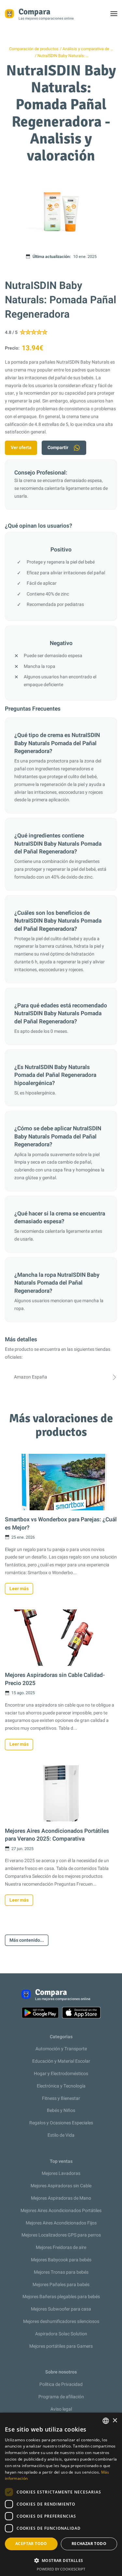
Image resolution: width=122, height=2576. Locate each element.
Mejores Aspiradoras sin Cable (61, 2186)
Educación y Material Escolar (61, 2061)
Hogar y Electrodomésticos (61, 2074)
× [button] (115, 2421)
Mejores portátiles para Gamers (61, 2346)
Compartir (58, 448)
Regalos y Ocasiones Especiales (61, 2123)
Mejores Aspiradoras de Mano (61, 2198)
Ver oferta (21, 448)
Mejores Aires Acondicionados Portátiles (61, 2211)
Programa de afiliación (61, 2397)
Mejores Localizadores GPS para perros (61, 2235)
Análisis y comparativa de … (88, 49)
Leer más (19, 1589)
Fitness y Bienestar (61, 2098)
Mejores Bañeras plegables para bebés (61, 2297)
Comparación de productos (34, 49)
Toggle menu (117, 15)
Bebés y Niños (61, 2110)
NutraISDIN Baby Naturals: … (63, 56)
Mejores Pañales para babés (61, 2285)
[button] (61, 2561)
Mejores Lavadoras (61, 2173)
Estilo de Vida (61, 2135)
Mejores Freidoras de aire (61, 2247)
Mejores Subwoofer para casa (61, 2309)
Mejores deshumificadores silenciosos (61, 2321)
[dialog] (61, 2494)
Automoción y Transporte (61, 2049)
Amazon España (31, 1377)
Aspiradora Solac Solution (61, 2334)
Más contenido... (27, 1940)
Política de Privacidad (61, 2384)
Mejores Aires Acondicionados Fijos (61, 2223)
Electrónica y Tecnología (61, 2086)
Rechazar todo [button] (89, 2544)
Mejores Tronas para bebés (61, 2272)
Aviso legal (61, 2409)
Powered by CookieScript (61, 2569)
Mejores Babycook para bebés (61, 2260)
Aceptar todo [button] (31, 2544)
